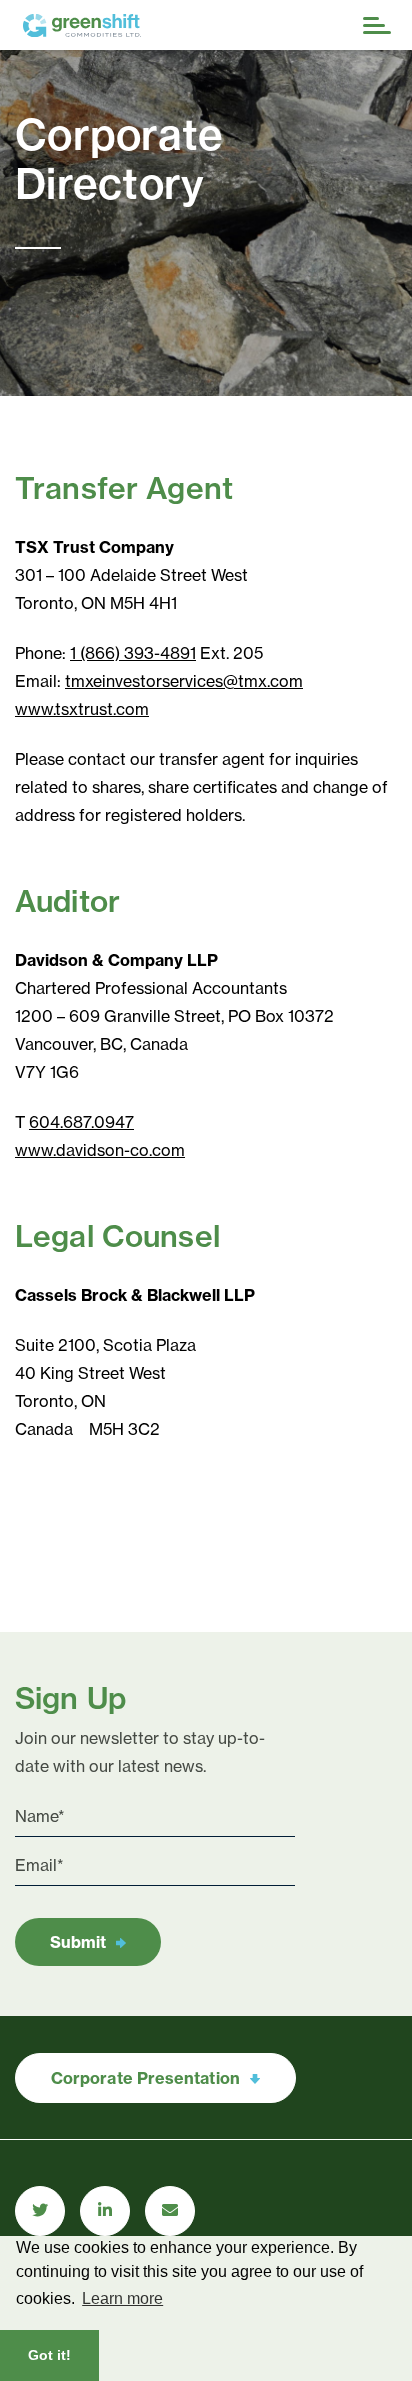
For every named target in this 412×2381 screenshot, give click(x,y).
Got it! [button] (49, 2355)
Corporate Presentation (145, 2078)
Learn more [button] (122, 2298)
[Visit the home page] (141, 25)
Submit (78, 1942)
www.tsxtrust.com (82, 709)
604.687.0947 (81, 1122)
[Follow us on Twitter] (40, 2211)
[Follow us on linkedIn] (105, 2211)
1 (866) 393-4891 (133, 653)
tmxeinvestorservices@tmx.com (184, 681)
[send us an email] (170, 2211)
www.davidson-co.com (100, 1150)
